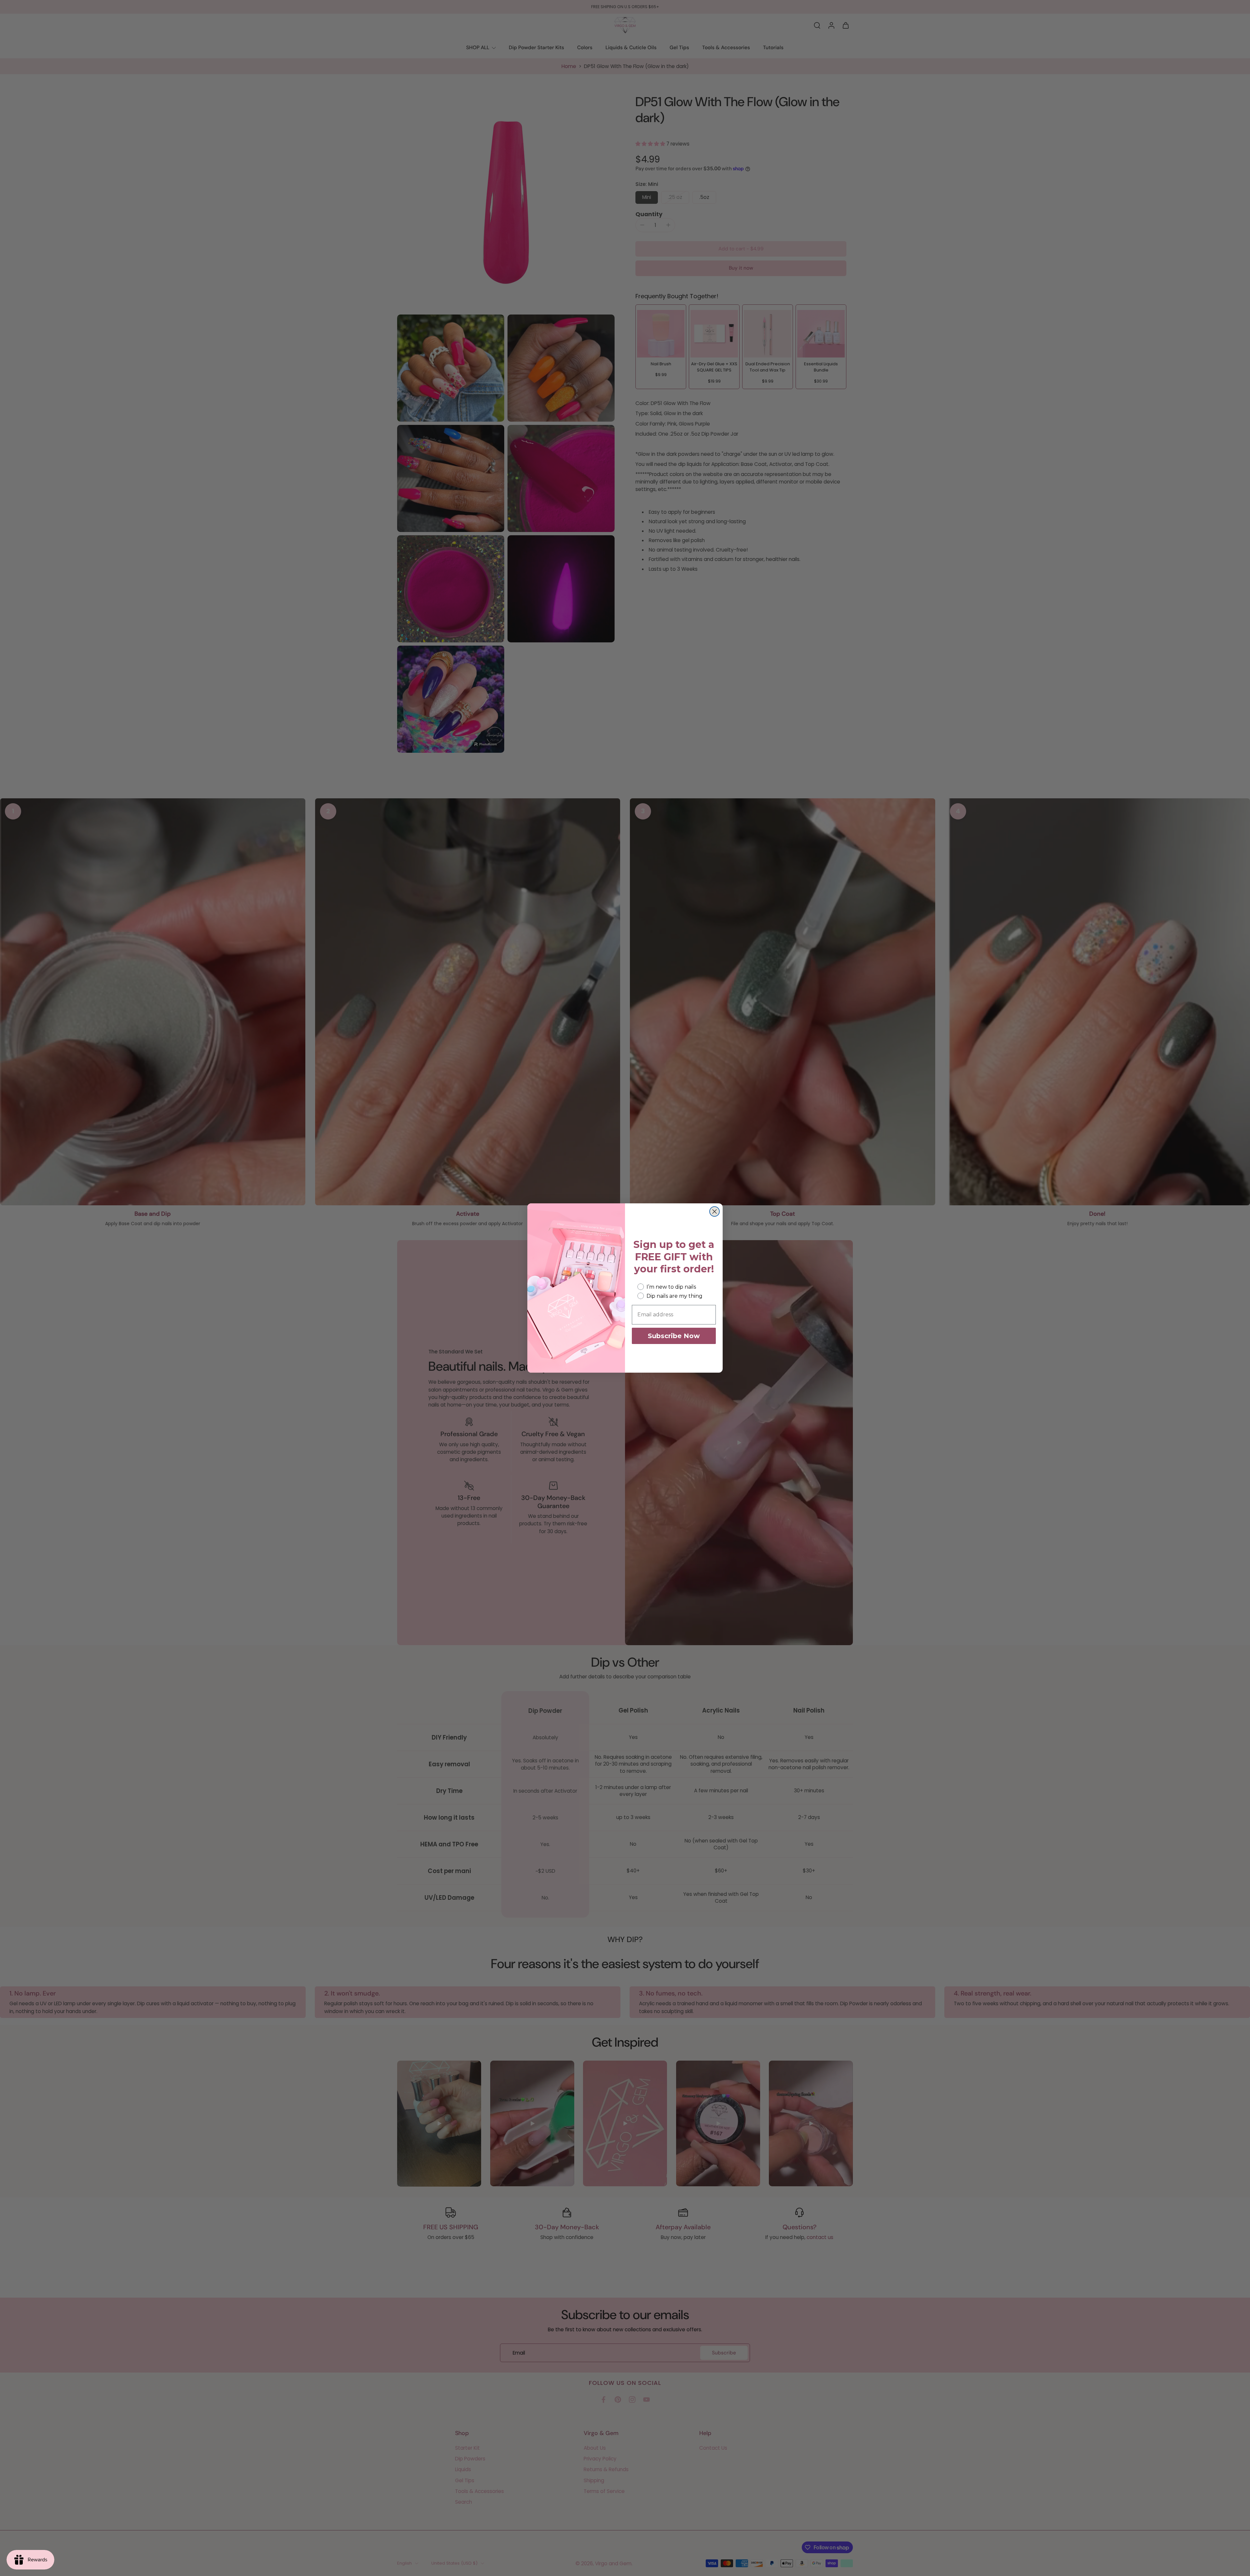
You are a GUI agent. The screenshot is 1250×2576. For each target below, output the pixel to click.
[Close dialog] (715, 1211)
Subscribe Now (674, 1336)
